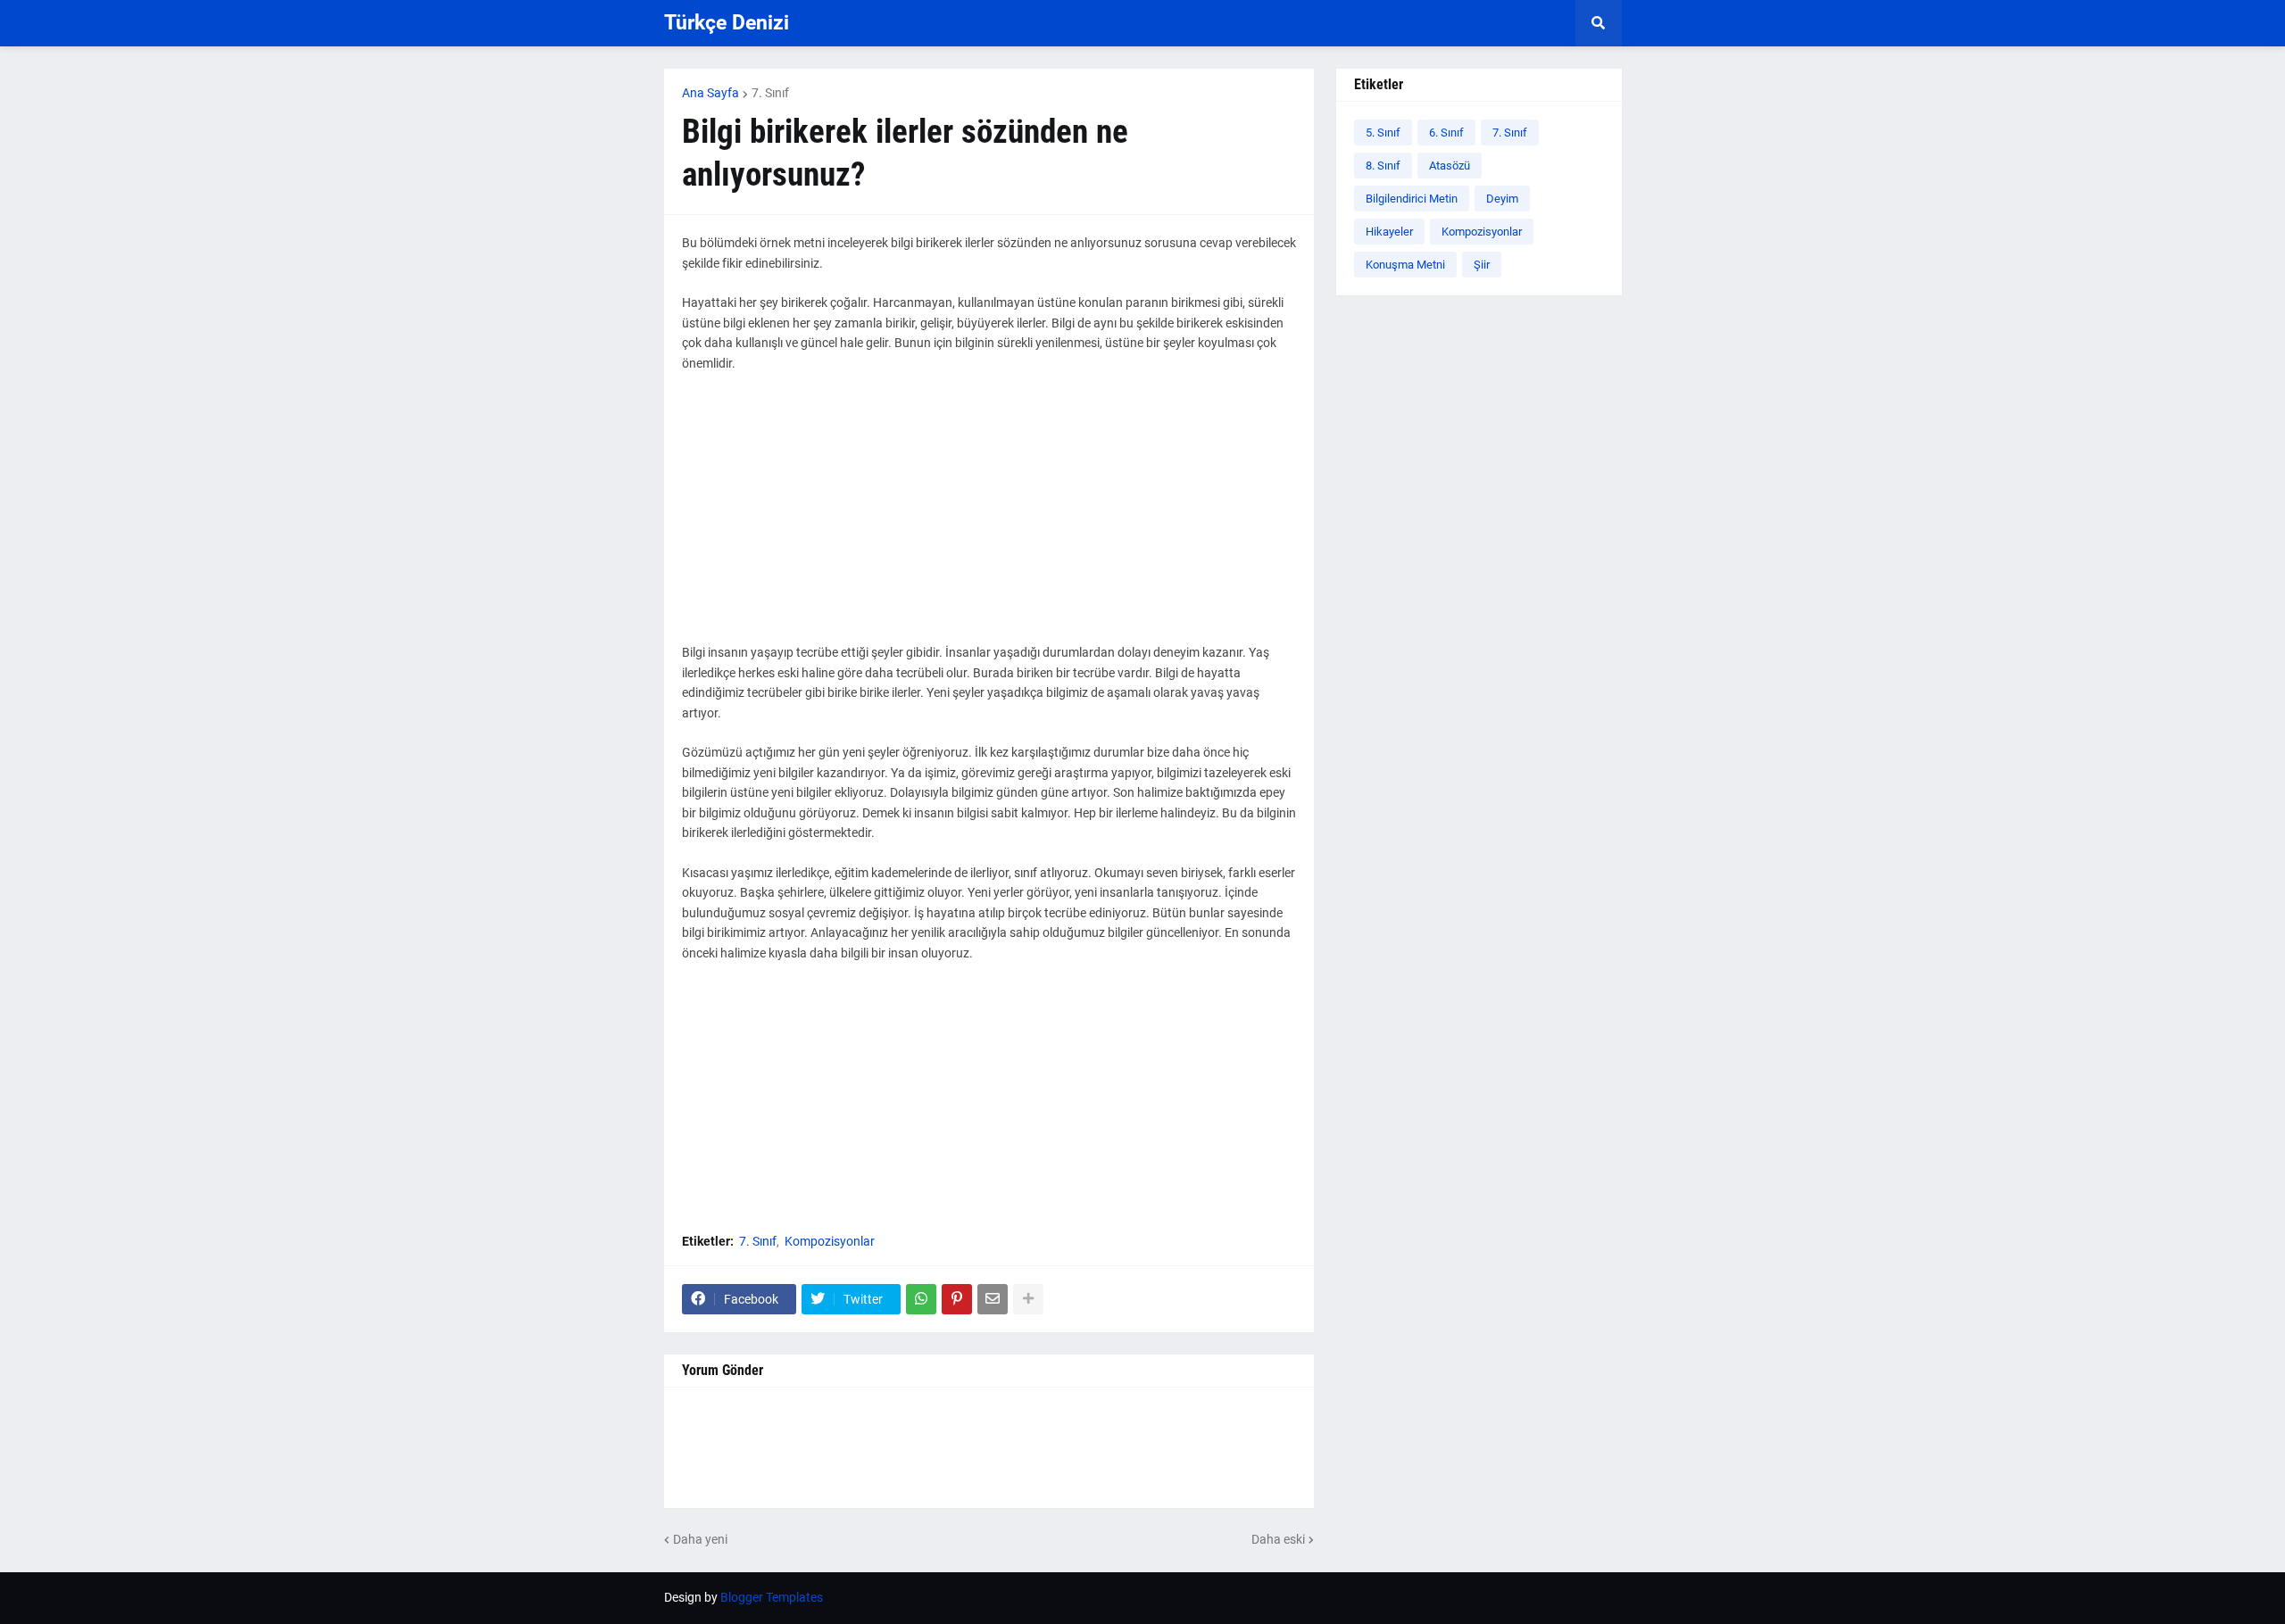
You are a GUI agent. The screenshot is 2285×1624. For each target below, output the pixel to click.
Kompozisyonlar (830, 1241)
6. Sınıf (1446, 133)
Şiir (1482, 265)
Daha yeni (700, 1539)
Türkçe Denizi (727, 23)
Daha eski (1278, 1539)
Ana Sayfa (710, 93)
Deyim (1502, 199)
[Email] (993, 1299)
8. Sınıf (1383, 166)
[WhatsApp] (921, 1299)
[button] (1599, 23)
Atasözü (1450, 166)
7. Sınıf (770, 93)
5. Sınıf (1383, 133)
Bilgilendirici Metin (1412, 199)
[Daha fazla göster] (1028, 1299)
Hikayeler (1389, 232)
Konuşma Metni (1405, 265)
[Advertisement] (989, 518)
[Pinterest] (957, 1299)
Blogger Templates (772, 1597)
